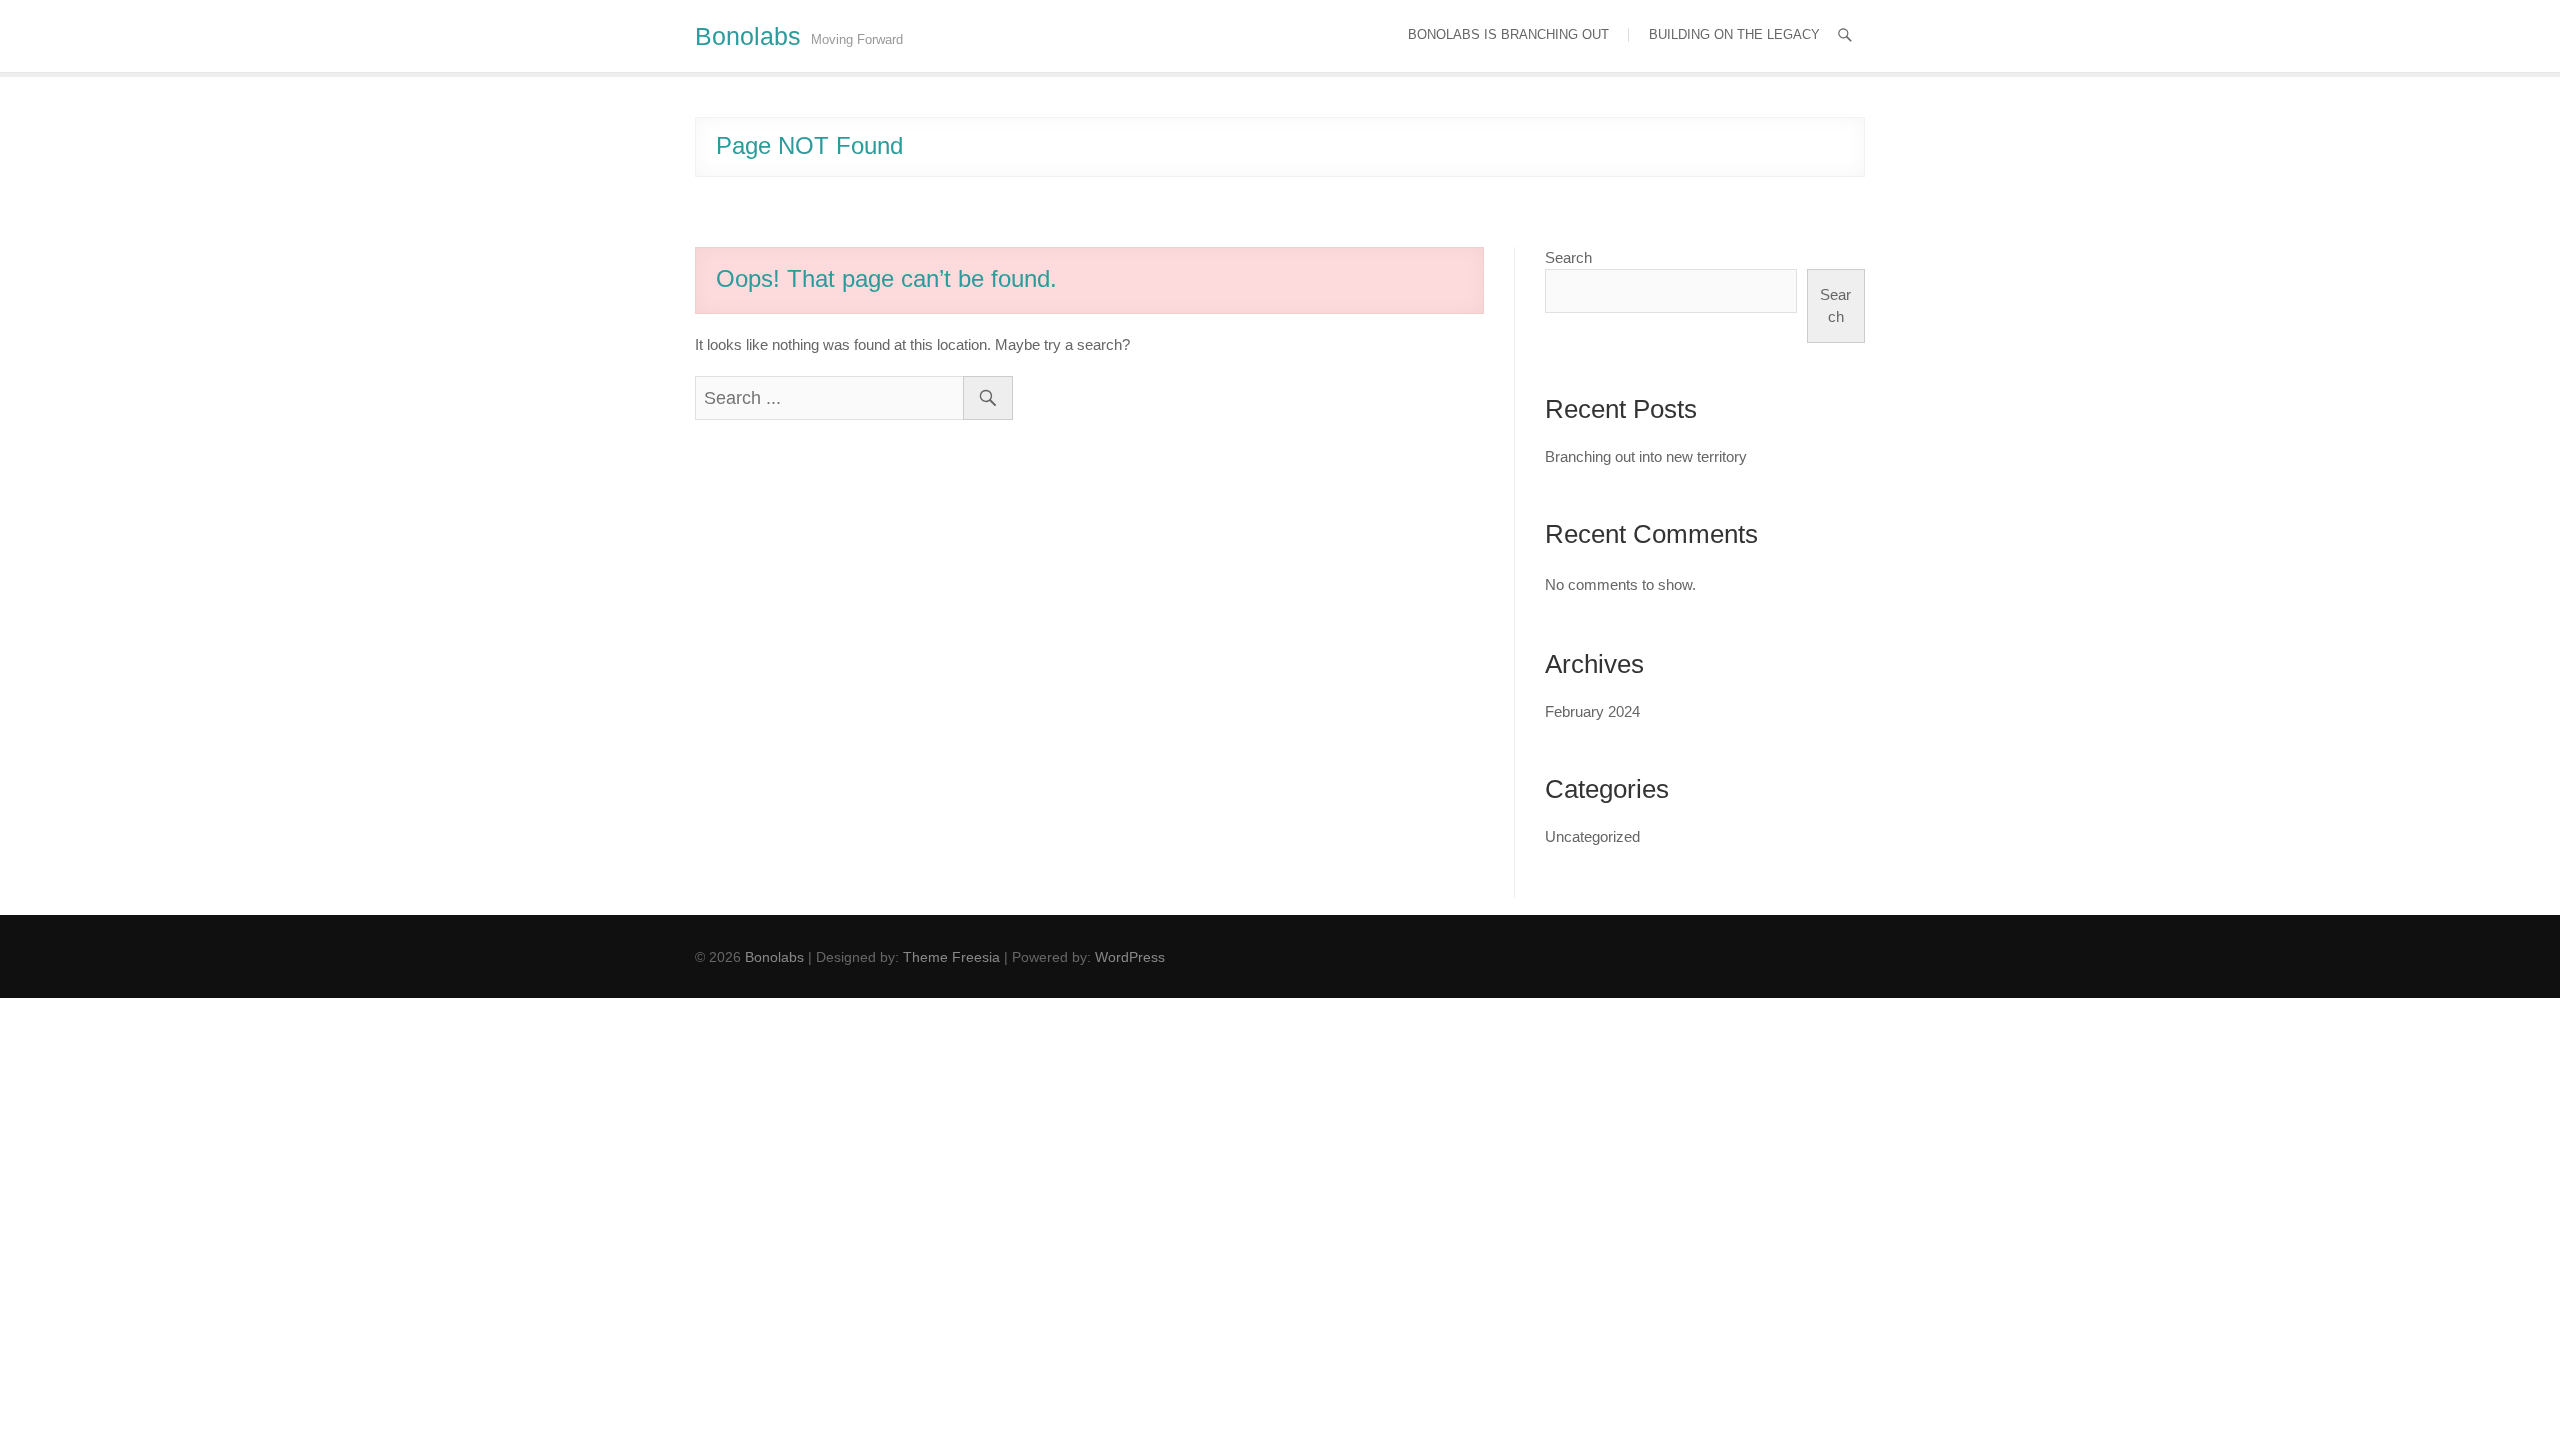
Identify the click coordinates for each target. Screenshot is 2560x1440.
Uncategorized (1592, 836)
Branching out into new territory (1646, 456)
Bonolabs (748, 36)
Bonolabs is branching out (1508, 34)
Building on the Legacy (1734, 34)
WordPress (1130, 957)
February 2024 (1592, 711)
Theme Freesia (951, 957)
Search (1568, 257)
